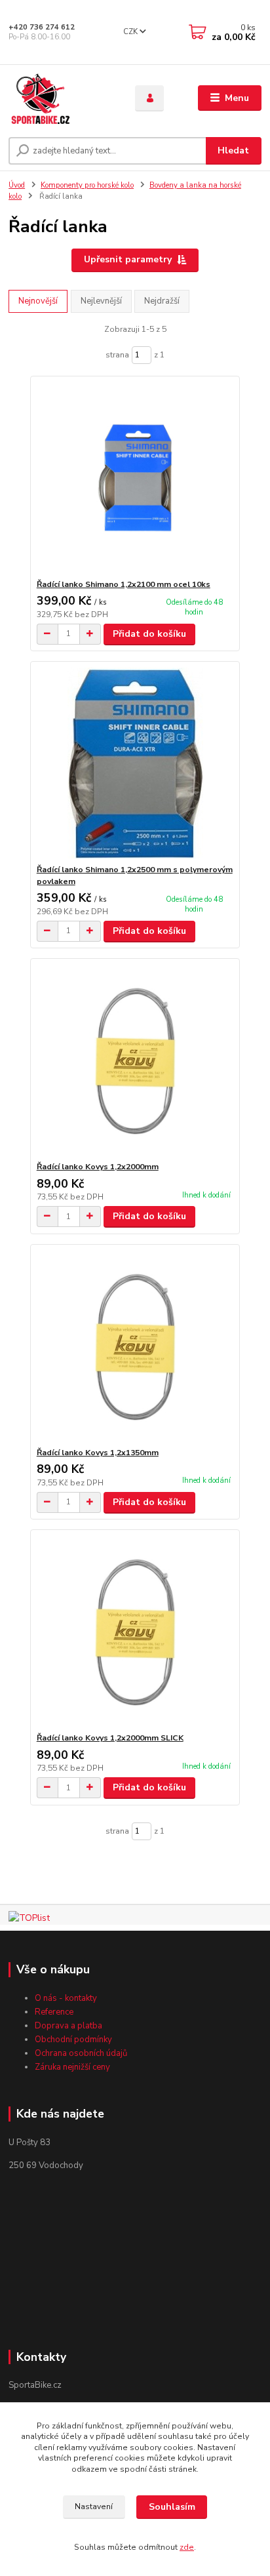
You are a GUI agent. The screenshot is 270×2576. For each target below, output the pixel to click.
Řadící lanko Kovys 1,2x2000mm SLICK (110, 1738)
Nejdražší (162, 301)
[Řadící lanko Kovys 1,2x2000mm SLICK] (135, 1631)
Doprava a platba (68, 2026)
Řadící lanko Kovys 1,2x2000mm (98, 1167)
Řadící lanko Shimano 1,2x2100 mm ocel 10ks (124, 584)
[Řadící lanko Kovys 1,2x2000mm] (135, 1060)
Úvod (17, 185)
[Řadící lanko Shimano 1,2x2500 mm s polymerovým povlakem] (135, 763)
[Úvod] (61, 98)
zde (187, 2547)
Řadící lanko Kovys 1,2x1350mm (98, 1453)
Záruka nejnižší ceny (72, 2067)
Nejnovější (38, 301)
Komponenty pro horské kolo (87, 185)
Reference (54, 2012)
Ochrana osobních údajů (81, 2053)
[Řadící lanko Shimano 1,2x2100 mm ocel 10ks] (135, 478)
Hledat (233, 151)
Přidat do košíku (149, 634)
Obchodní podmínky (73, 2040)
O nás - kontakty (66, 1998)
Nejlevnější (101, 301)
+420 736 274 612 (42, 27)
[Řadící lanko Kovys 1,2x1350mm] (135, 1346)
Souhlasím (172, 2507)
